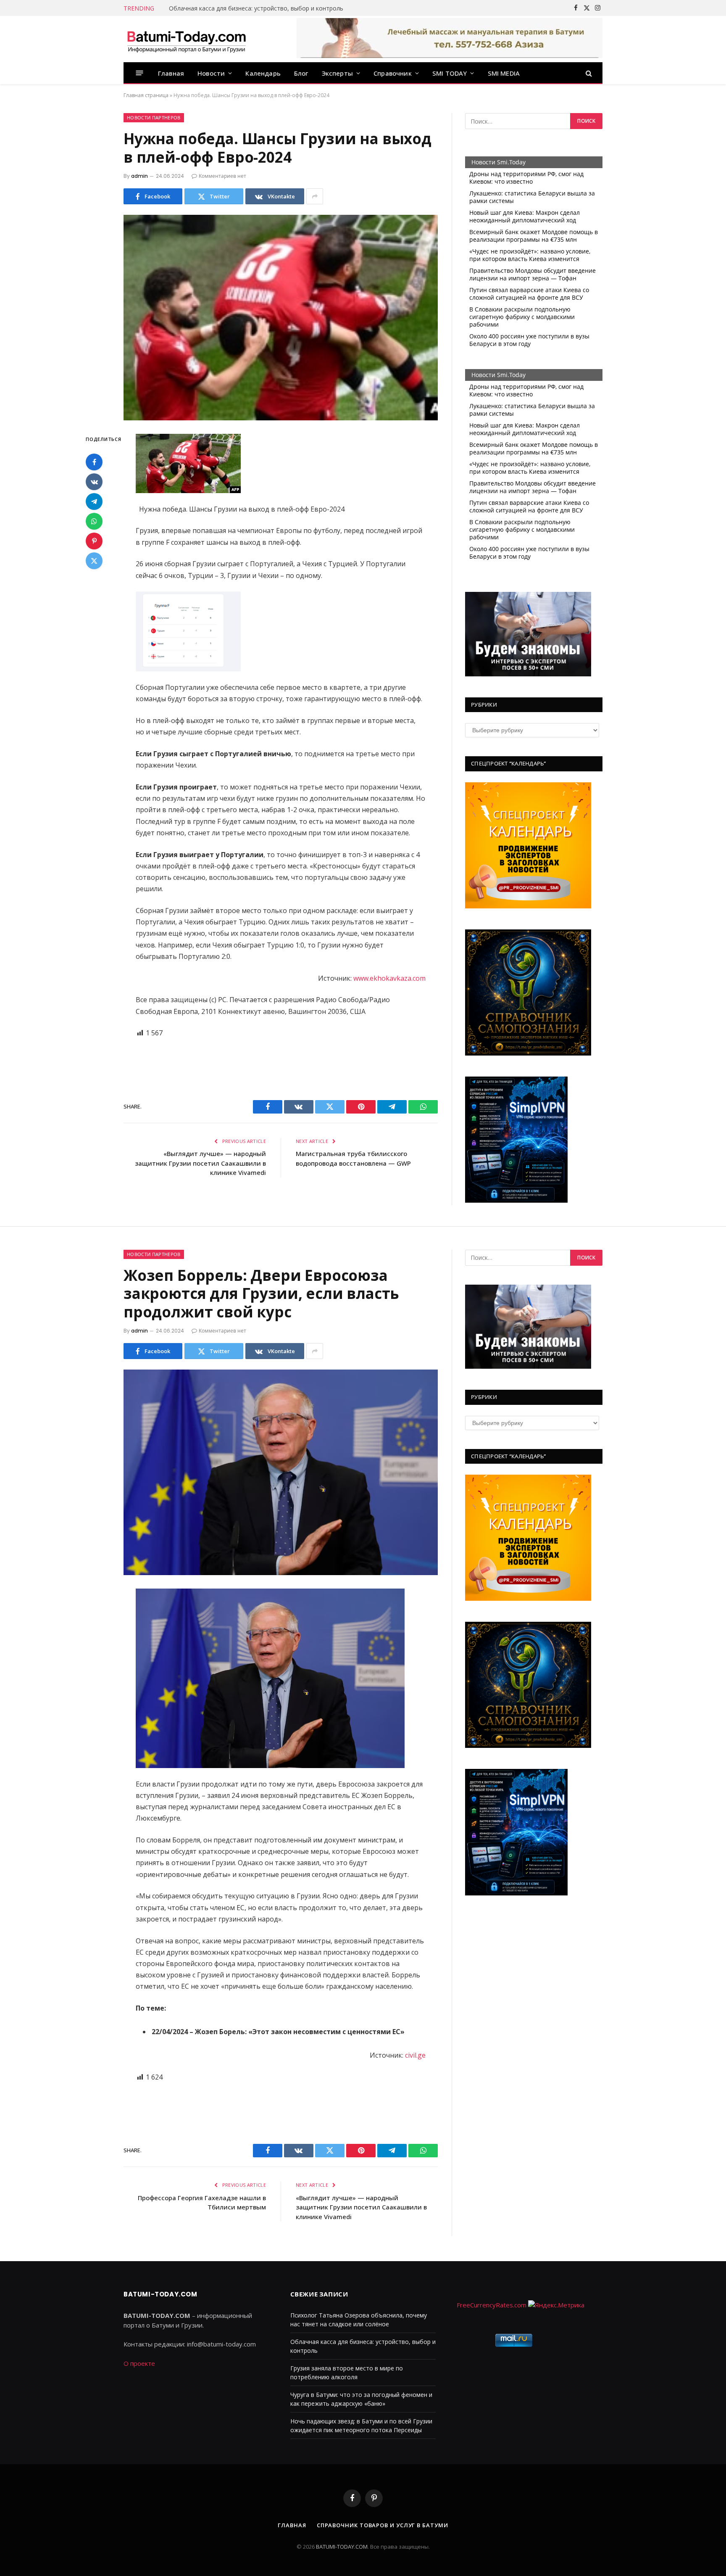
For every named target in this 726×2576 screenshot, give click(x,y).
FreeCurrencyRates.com (492, 2305)
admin (139, 176)
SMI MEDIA (504, 73)
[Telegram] (94, 501)
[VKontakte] (94, 482)
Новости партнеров (154, 118)
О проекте (139, 2363)
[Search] (588, 73)
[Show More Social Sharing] (315, 196)
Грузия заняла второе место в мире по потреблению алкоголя (260, 8)
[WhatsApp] (94, 521)
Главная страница (146, 95)
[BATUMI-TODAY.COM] (187, 39)
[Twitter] (94, 561)
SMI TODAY (450, 73)
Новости (211, 73)
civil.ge (415, 2055)
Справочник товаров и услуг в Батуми (383, 2525)
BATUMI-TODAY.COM (342, 2547)
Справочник (393, 73)
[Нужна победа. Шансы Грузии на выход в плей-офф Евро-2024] (281, 318)
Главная (171, 73)
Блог (301, 73)
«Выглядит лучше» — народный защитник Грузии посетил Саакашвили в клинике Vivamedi (200, 1163)
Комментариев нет (222, 176)
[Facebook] (94, 462)
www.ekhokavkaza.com (389, 978)
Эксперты (337, 73)
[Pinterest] (94, 541)
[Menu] (140, 73)
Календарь (263, 73)
